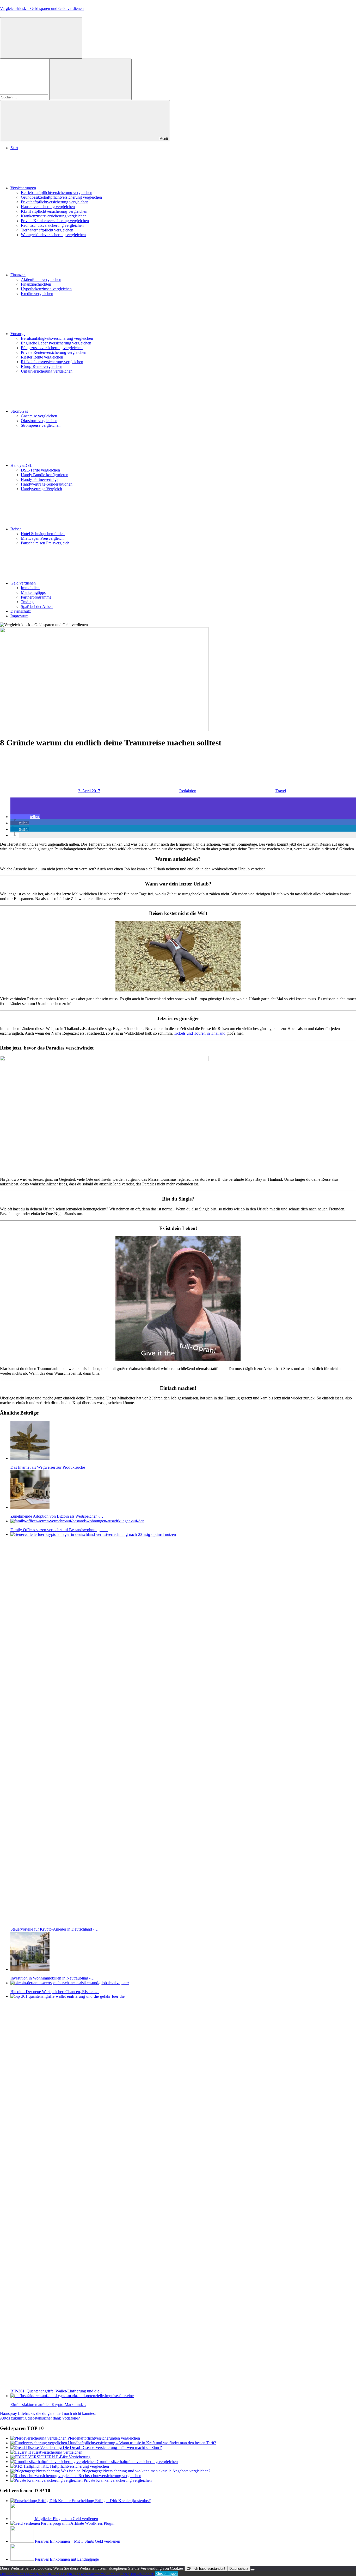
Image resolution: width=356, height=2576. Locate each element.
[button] (25, 817)
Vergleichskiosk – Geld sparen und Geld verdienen (42, 8)
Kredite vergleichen (37, 294)
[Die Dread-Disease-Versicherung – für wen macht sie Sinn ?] (37, 2448)
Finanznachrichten (36, 284)
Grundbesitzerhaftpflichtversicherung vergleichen (61, 197)
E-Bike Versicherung (73, 2457)
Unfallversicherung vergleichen (47, 371)
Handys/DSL (21, 465)
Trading (27, 602)
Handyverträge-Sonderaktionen (47, 484)
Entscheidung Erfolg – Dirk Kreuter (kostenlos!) (111, 2501)
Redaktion (188, 791)
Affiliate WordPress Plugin (92, 2523)
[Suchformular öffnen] (41, 38)
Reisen (16, 529)
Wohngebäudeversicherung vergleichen (53, 235)
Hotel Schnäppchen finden (43, 534)
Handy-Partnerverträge (40, 479)
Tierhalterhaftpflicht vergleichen (47, 230)
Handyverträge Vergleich (41, 489)
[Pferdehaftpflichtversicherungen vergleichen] (39, 2438)
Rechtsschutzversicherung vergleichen (52, 225)
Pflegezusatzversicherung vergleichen (52, 348)
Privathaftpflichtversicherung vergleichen (55, 202)
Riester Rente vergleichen (42, 357)
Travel (281, 791)
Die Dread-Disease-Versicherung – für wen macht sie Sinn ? (112, 2448)
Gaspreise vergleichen (39, 416)
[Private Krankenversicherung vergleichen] (47, 2480)
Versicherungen (23, 188)
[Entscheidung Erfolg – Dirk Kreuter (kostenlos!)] (41, 2501)
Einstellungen (167, 2574)
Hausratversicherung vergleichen (48, 207)
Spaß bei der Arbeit (37, 607)
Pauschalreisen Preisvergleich (45, 543)
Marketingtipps (33, 592)
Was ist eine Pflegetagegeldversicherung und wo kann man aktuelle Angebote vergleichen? (136, 2471)
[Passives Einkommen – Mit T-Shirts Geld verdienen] (23, 2541)
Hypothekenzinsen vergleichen (46, 289)
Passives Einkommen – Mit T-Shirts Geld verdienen (78, 2541)
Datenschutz (21, 611)
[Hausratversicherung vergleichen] (19, 2452)
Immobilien (30, 588)
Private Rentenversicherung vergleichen (54, 352)
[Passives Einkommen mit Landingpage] (23, 2559)
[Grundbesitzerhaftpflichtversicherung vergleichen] (54, 2462)
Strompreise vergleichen (41, 425)
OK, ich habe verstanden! (206, 2569)
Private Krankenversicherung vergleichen (55, 221)
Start (14, 148)
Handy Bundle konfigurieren (45, 475)
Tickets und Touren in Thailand (200, 1033)
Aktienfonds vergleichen (41, 279)
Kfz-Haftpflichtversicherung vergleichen (54, 211)
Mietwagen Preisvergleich (42, 538)
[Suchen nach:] (25, 97)
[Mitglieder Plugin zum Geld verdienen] (23, 2519)
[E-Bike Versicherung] (33, 2457)
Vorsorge (18, 334)
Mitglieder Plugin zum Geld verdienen (66, 2519)
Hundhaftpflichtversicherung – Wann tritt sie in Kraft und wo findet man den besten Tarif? (142, 2443)
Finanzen (18, 275)
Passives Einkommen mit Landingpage (67, 2559)
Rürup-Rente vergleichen (42, 366)
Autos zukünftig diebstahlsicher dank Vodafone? (40, 2418)
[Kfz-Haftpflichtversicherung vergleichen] (26, 2466)
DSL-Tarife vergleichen (40, 470)
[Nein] (253, 2570)
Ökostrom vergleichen (39, 421)
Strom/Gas (19, 411)
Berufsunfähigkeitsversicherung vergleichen (57, 338)
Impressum (19, 616)
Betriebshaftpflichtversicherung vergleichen (57, 193)
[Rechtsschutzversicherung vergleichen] (44, 2476)
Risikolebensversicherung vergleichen (52, 362)
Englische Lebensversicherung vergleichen (56, 343)
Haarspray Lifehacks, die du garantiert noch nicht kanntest (48, 2413)
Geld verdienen (23, 583)
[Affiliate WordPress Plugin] (40, 2523)
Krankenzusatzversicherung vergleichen (54, 216)
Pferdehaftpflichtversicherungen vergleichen (104, 2438)
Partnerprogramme (36, 597)
